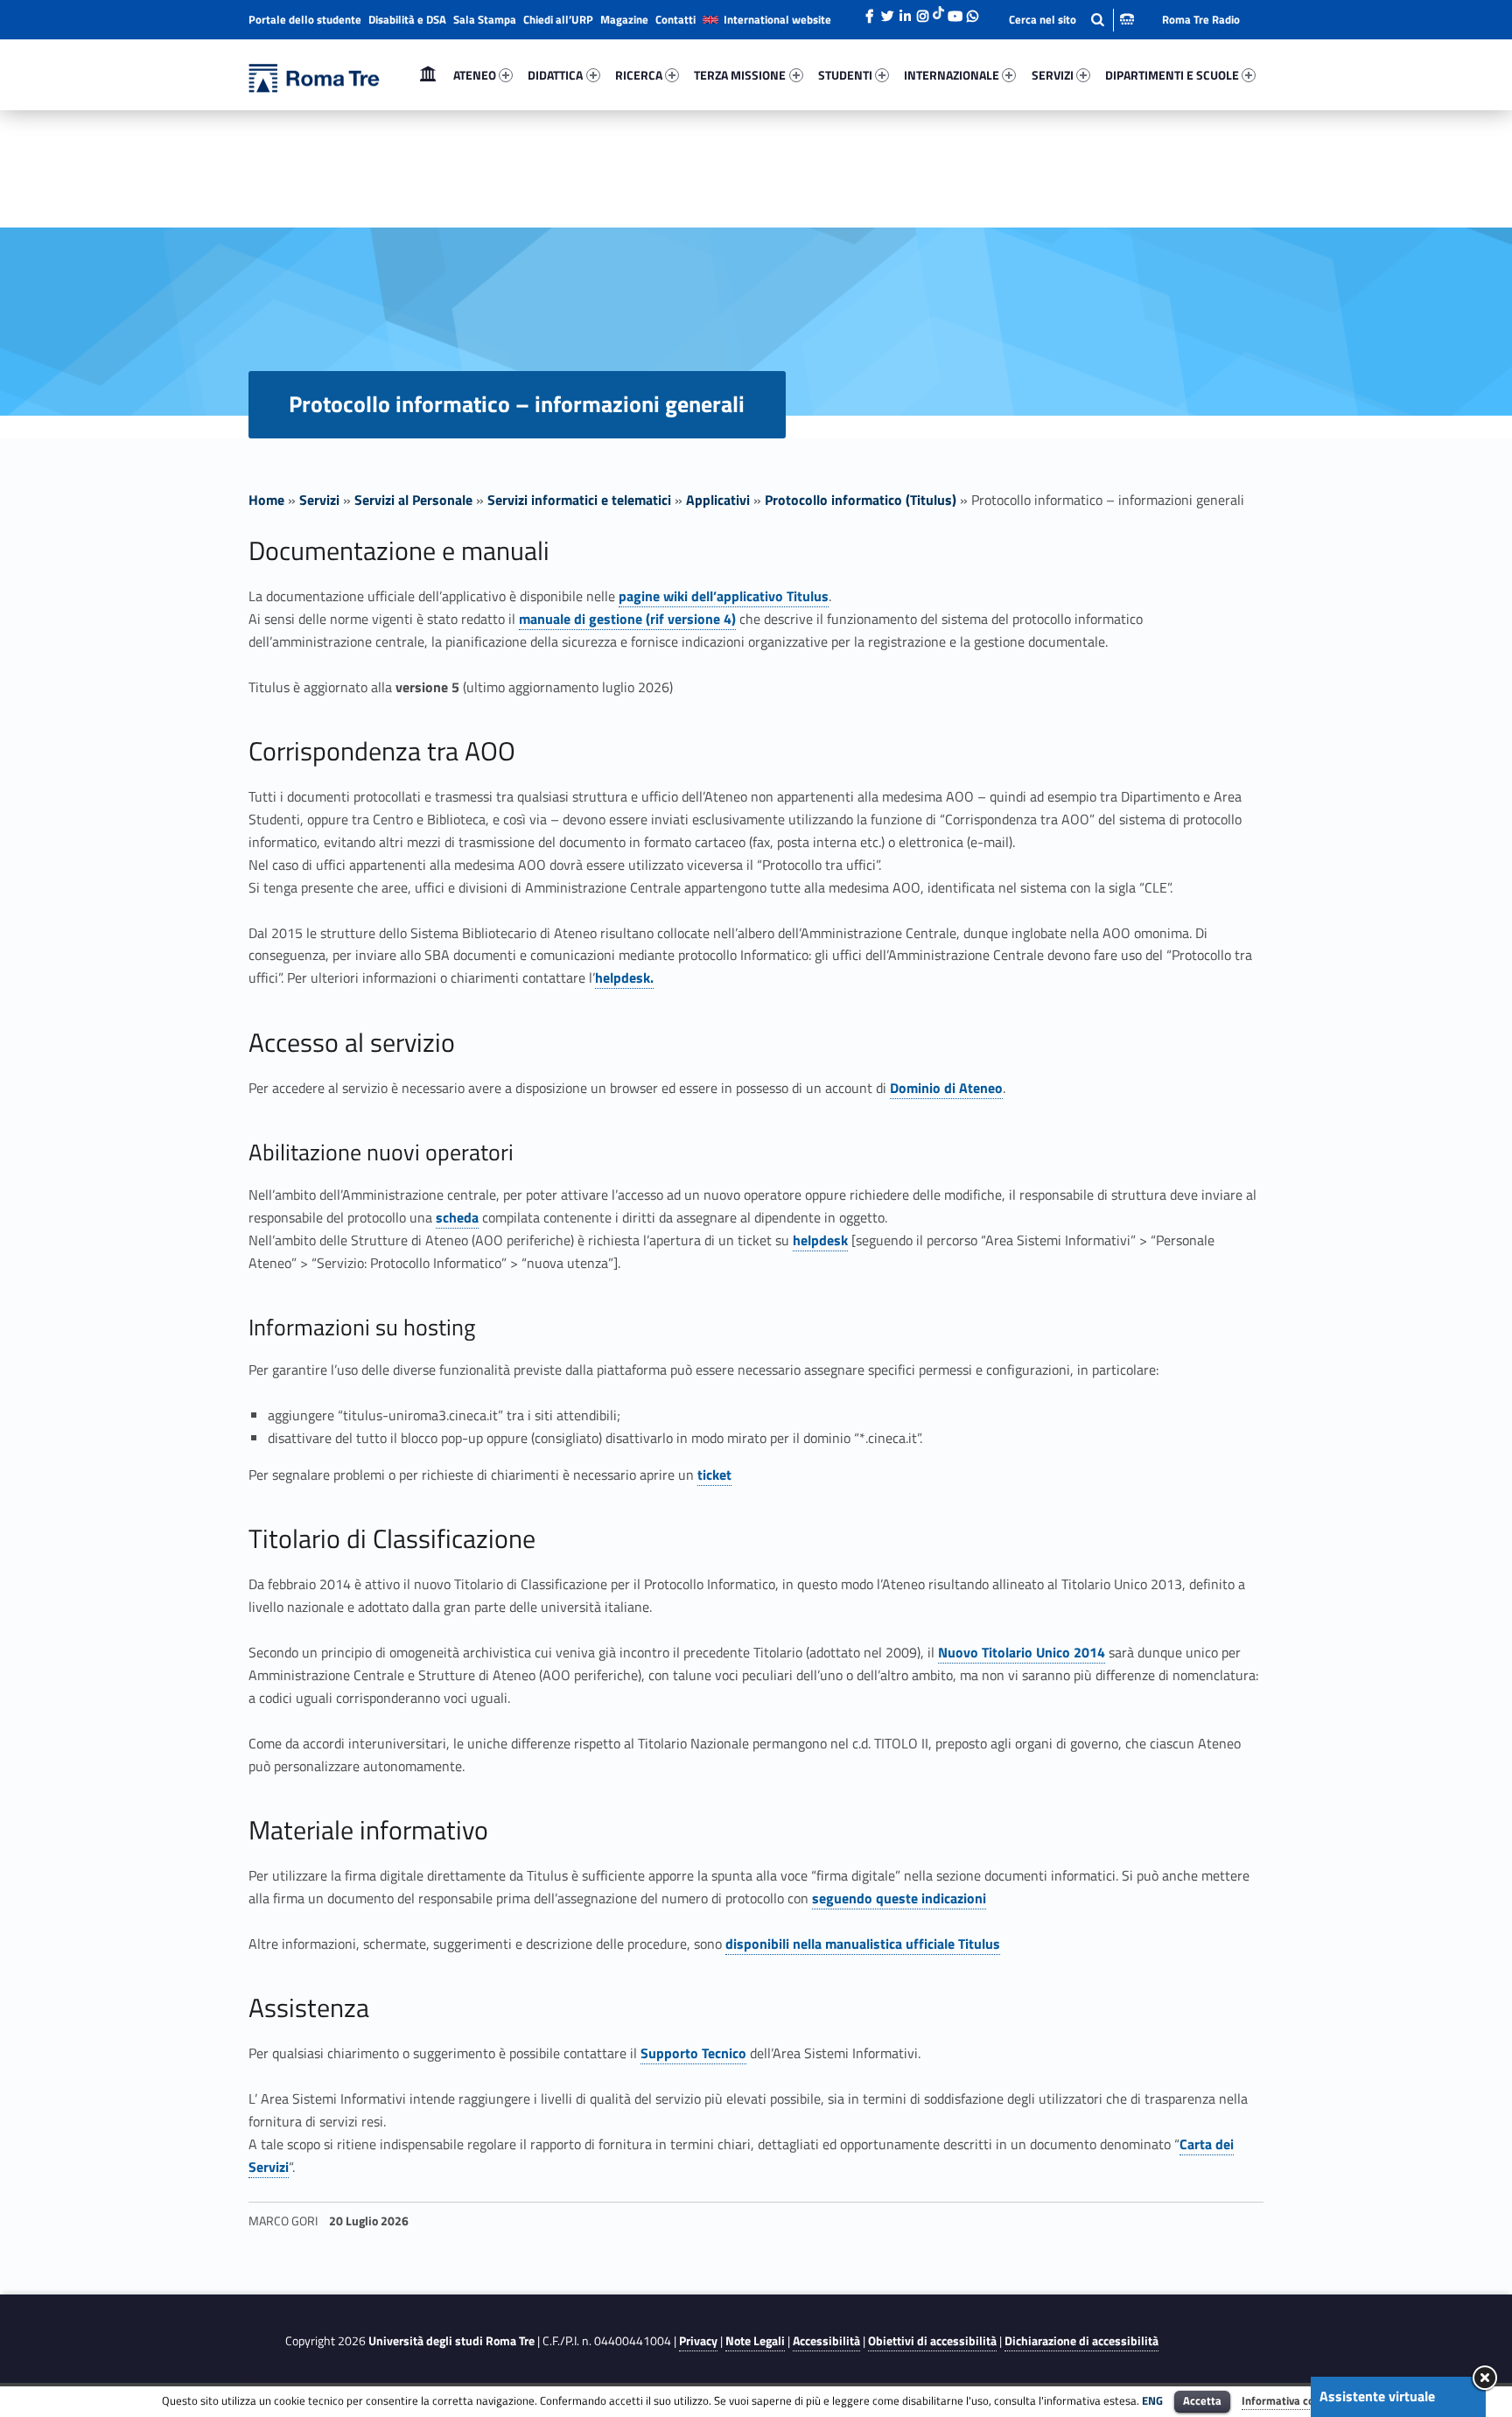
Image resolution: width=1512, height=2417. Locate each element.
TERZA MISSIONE (740, 75)
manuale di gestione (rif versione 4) (627, 619)
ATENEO (475, 75)
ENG (1152, 2400)
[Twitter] (887, 11)
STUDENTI (845, 75)
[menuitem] (428, 75)
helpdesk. (624, 977)
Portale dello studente (305, 19)
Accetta (1202, 2400)
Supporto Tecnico (693, 2053)
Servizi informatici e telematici (579, 500)
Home (428, 75)
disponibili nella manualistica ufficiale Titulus (863, 1944)
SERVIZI (1053, 75)
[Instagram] (922, 11)
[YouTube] (955, 11)
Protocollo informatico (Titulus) (861, 500)
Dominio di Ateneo (946, 1088)
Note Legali (755, 2341)
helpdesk (820, 1240)
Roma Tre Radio (1201, 19)
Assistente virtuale (1377, 2396)
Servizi (319, 500)
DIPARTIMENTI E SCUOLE (1172, 75)
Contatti (675, 19)
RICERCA (639, 75)
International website (777, 19)
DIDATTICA (555, 75)
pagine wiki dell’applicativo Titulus (724, 596)
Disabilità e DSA (407, 19)
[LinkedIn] (905, 11)
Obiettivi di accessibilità (932, 2341)
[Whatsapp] (972, 11)
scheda (457, 1217)
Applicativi (718, 500)
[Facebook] (870, 11)
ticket (714, 1475)
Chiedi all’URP (558, 19)
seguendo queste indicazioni (899, 1898)
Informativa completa (1296, 2400)
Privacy (698, 2341)
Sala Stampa (485, 19)
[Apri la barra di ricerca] (1071, 20)
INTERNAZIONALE (952, 75)
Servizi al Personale (413, 500)
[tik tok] (938, 11)
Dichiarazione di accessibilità (1081, 2341)
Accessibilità (826, 2341)
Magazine (624, 19)
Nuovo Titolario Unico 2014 (1022, 1652)
